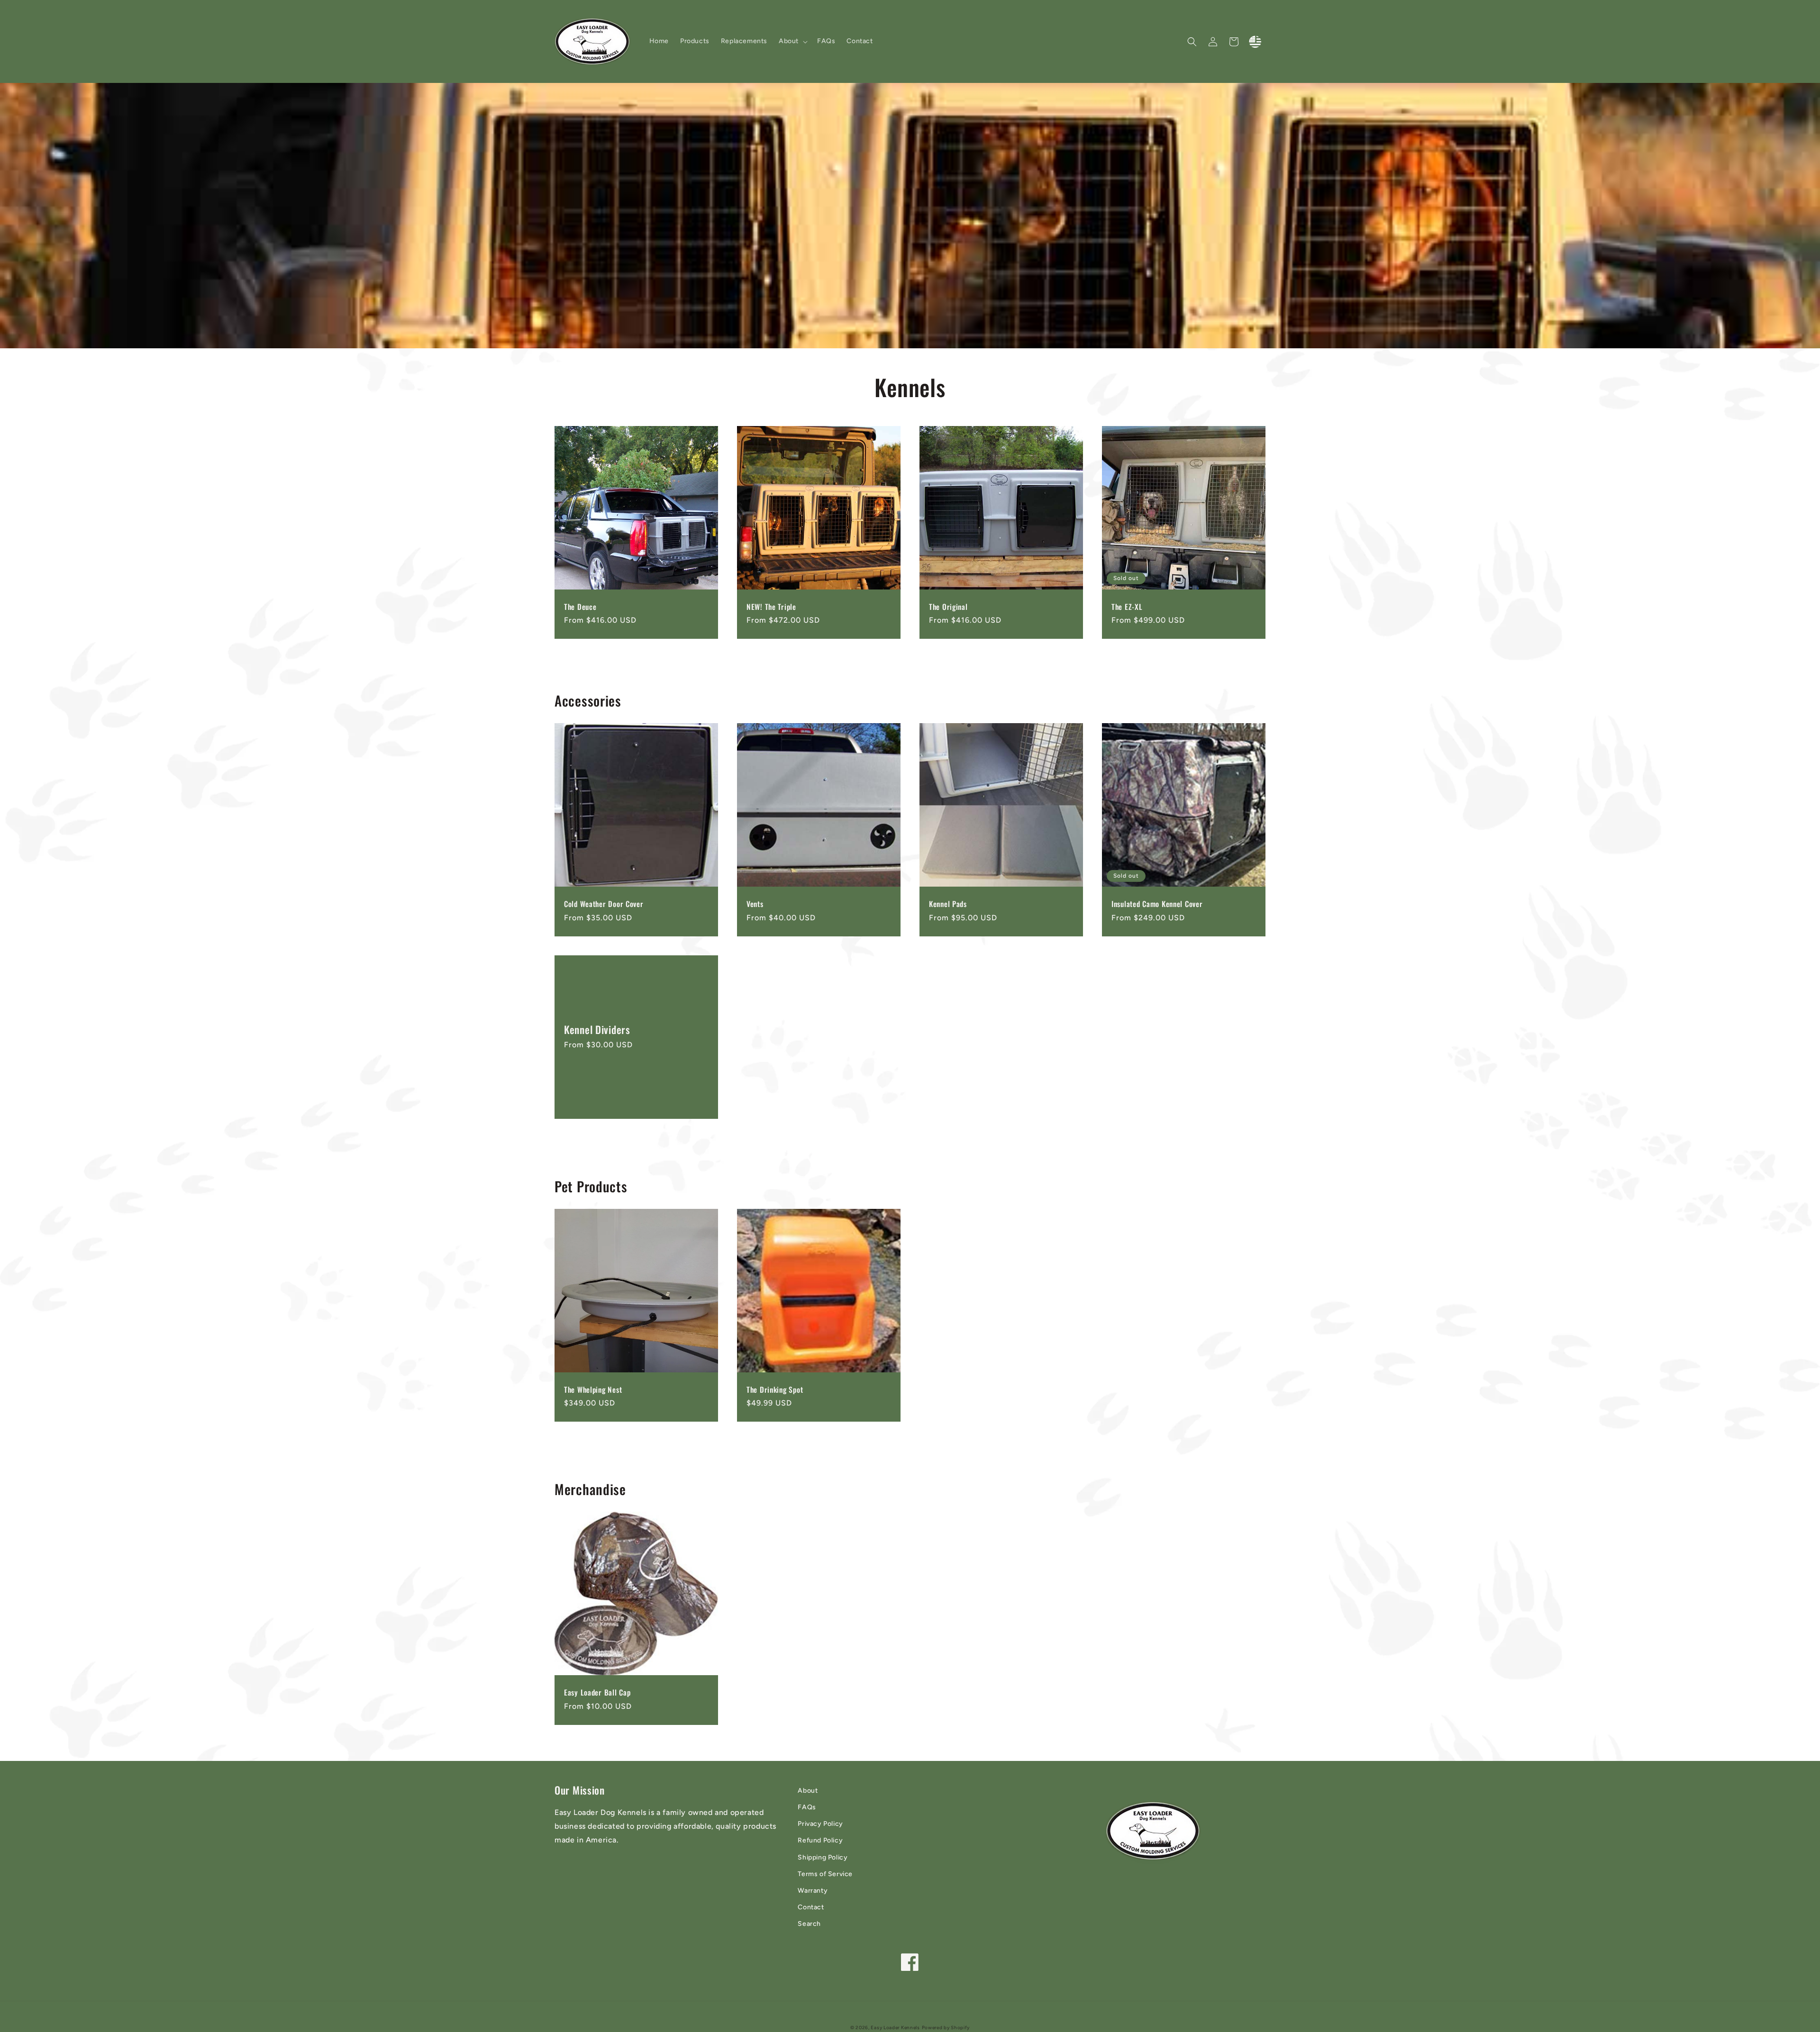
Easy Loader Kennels (895, 2027)
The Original (948, 607)
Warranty (813, 1891)
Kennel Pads (948, 904)
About (808, 1791)
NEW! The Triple (771, 607)
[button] (792, 41)
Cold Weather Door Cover (604, 904)
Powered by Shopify (946, 2027)
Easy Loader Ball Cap (597, 1692)
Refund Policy (820, 1840)
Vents (755, 904)
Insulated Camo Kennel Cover (1157, 904)
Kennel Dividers (597, 1030)
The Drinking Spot (775, 1390)
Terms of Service (825, 1874)
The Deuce (580, 607)
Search (809, 1924)
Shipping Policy (823, 1857)
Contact (811, 1907)
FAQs (807, 1807)
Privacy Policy (820, 1824)
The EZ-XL (1127, 607)
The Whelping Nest (593, 1390)
